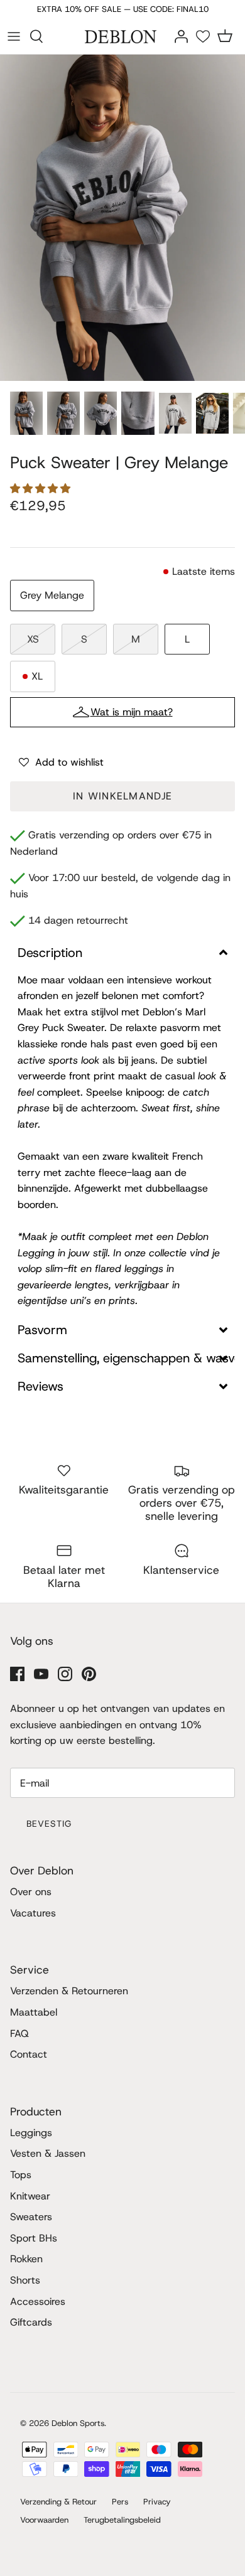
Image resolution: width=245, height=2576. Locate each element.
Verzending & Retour (58, 2502)
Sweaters (31, 2217)
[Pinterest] (89, 1674)
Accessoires (38, 2301)
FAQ (19, 2034)
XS (33, 639)
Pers (120, 2502)
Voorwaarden (44, 2520)
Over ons (31, 1892)
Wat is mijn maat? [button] (132, 712)
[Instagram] (65, 1674)
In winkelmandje (122, 796)
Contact (29, 2054)
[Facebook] (17, 1674)
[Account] (181, 35)
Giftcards (31, 2322)
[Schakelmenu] (14, 36)
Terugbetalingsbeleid (122, 2520)
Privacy (157, 2502)
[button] (42, 489)
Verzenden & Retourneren (69, 1991)
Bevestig (49, 1824)
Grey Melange (52, 595)
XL (37, 676)
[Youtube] (41, 1674)
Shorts (25, 2280)
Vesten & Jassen (48, 2153)
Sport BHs (34, 2238)
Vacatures (33, 1913)
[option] (122, 218)
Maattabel (34, 2012)
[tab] (122, 953)
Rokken (26, 2259)
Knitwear (30, 2196)
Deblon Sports (78, 2423)
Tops (21, 2175)
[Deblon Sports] (122, 36)
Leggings (31, 2133)
